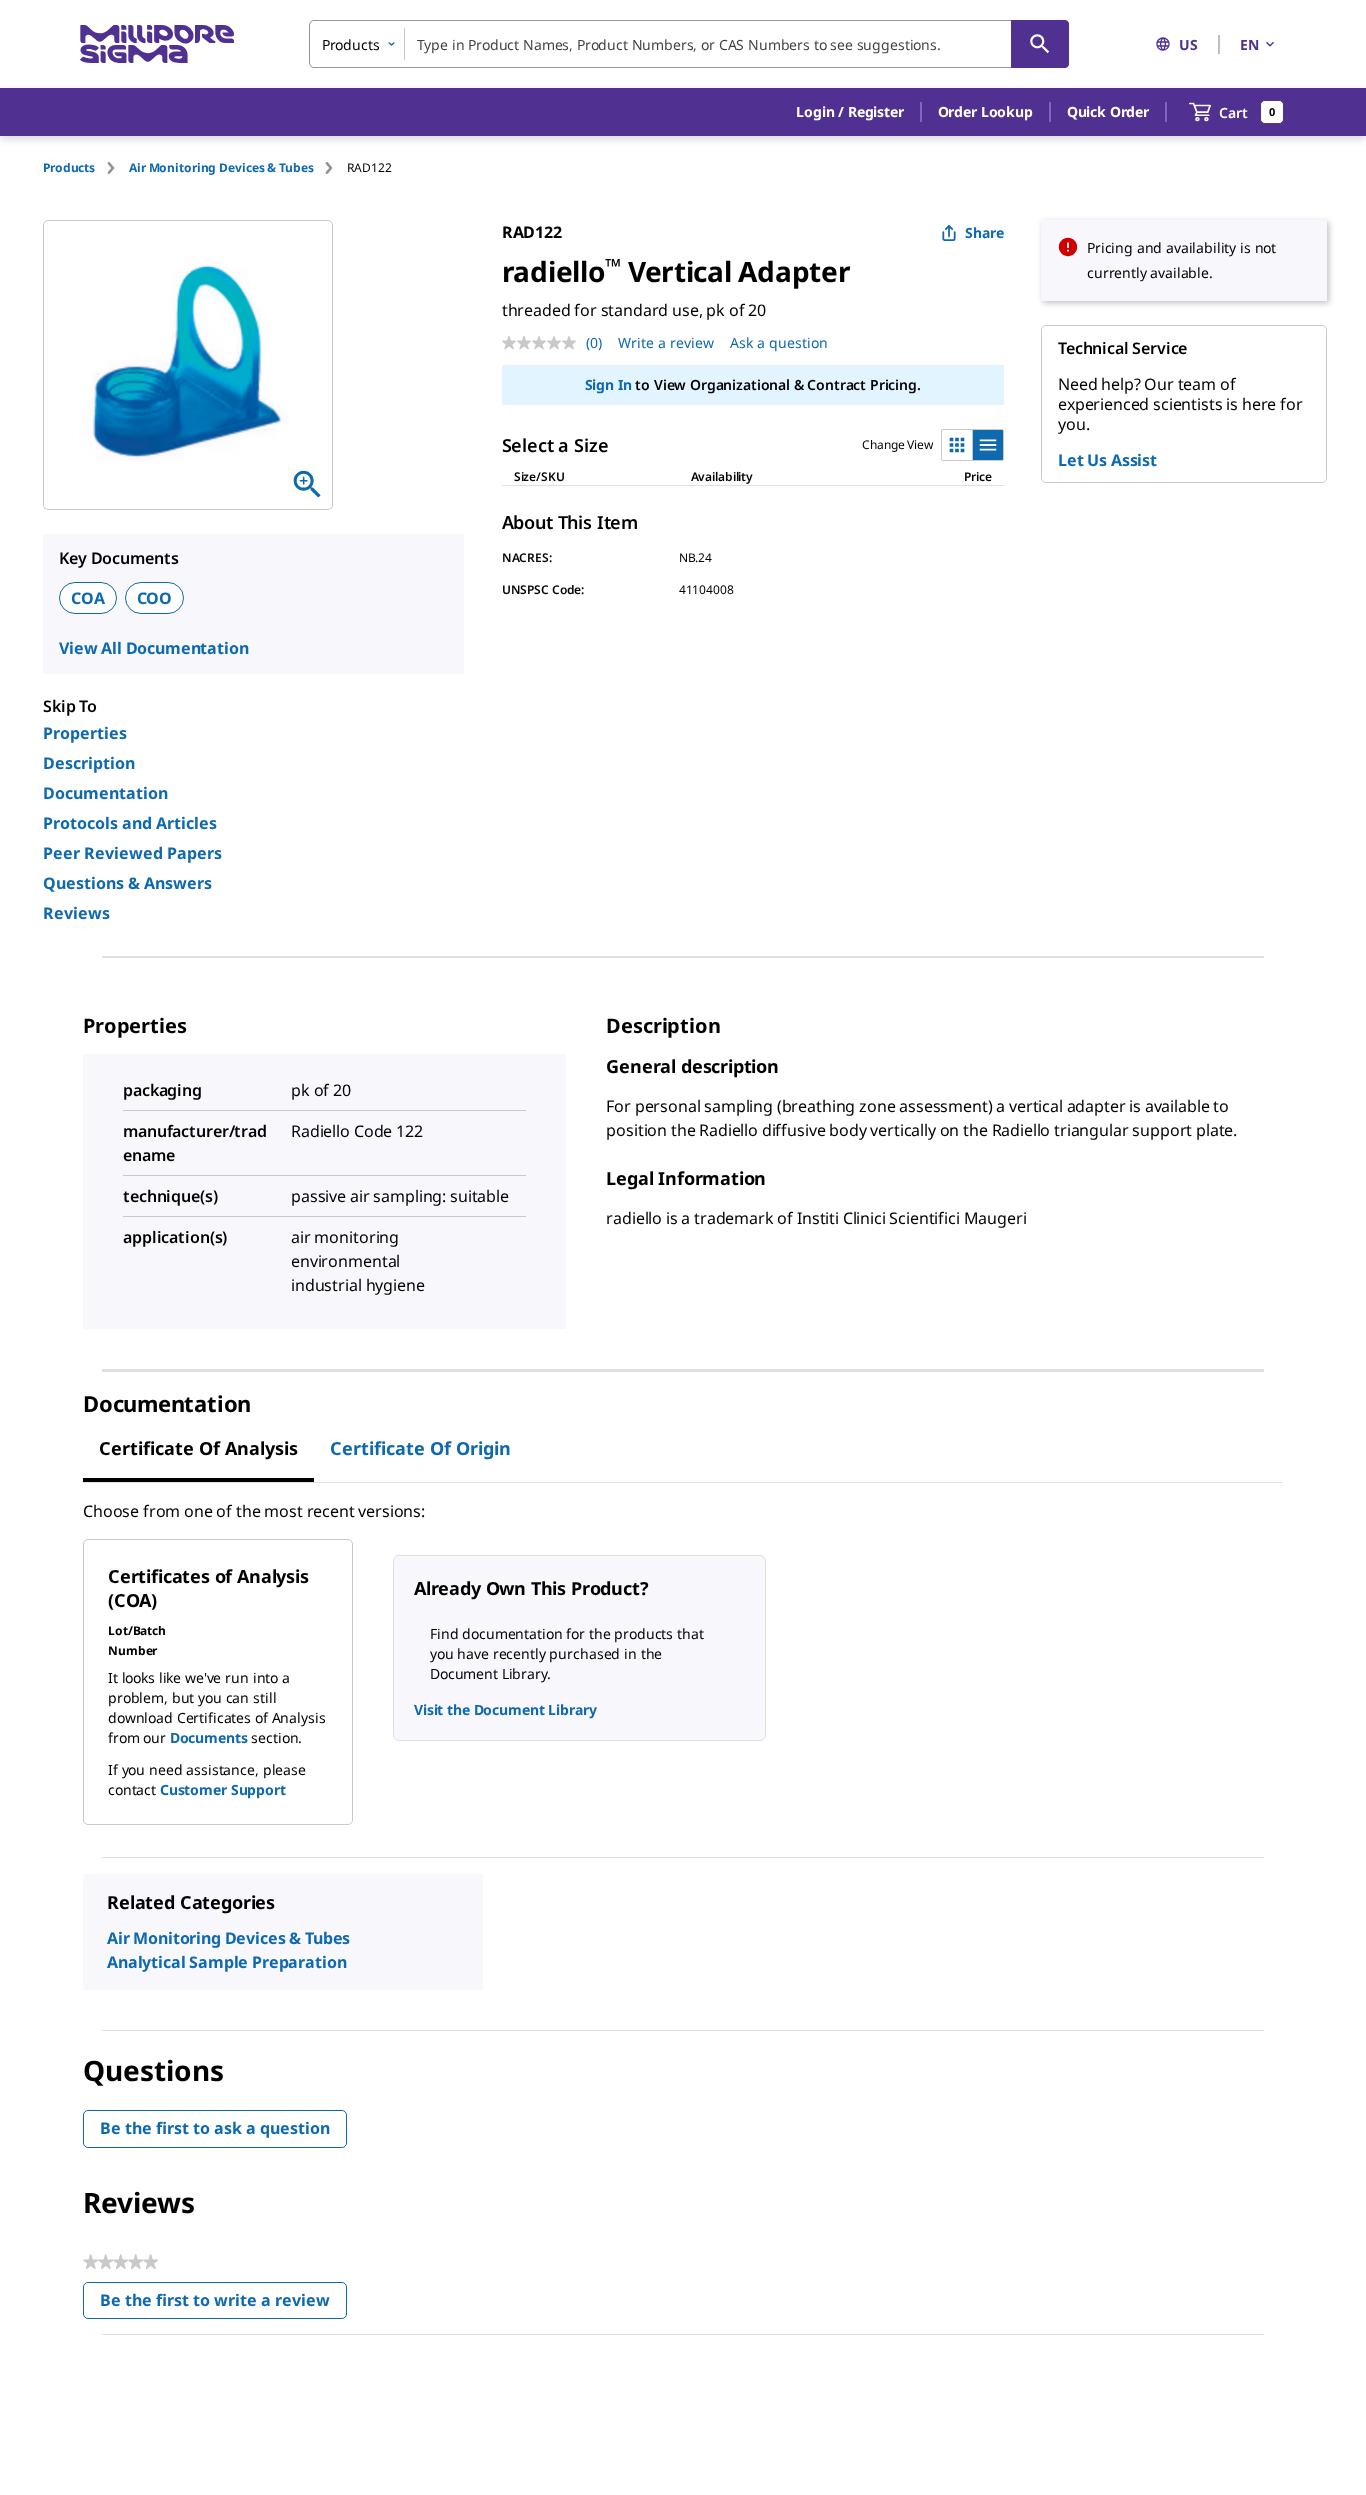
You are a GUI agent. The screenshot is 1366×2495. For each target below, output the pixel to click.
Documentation (105, 793)
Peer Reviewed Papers (132, 853)
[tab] (86, 167)
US (1188, 44)
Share (984, 232)
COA (88, 598)
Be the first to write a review (223, 2304)
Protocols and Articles (130, 823)
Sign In (608, 384)
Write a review (666, 342)
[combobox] (689, 44)
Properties (85, 733)
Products (69, 167)
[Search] (1040, 44)
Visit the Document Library (505, 1709)
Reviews (76, 913)
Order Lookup (985, 111)
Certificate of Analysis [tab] (198, 1448)
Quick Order (1108, 111)
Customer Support (223, 1789)
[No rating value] (544, 343)
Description (89, 763)
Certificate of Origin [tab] (420, 1448)
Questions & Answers (127, 883)
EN (1249, 44)
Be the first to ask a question (215, 2128)
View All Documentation (153, 648)
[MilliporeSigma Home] (157, 44)
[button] (849, 112)
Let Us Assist (1107, 460)
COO (155, 598)
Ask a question (779, 342)
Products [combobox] (351, 44)
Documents (209, 1737)
